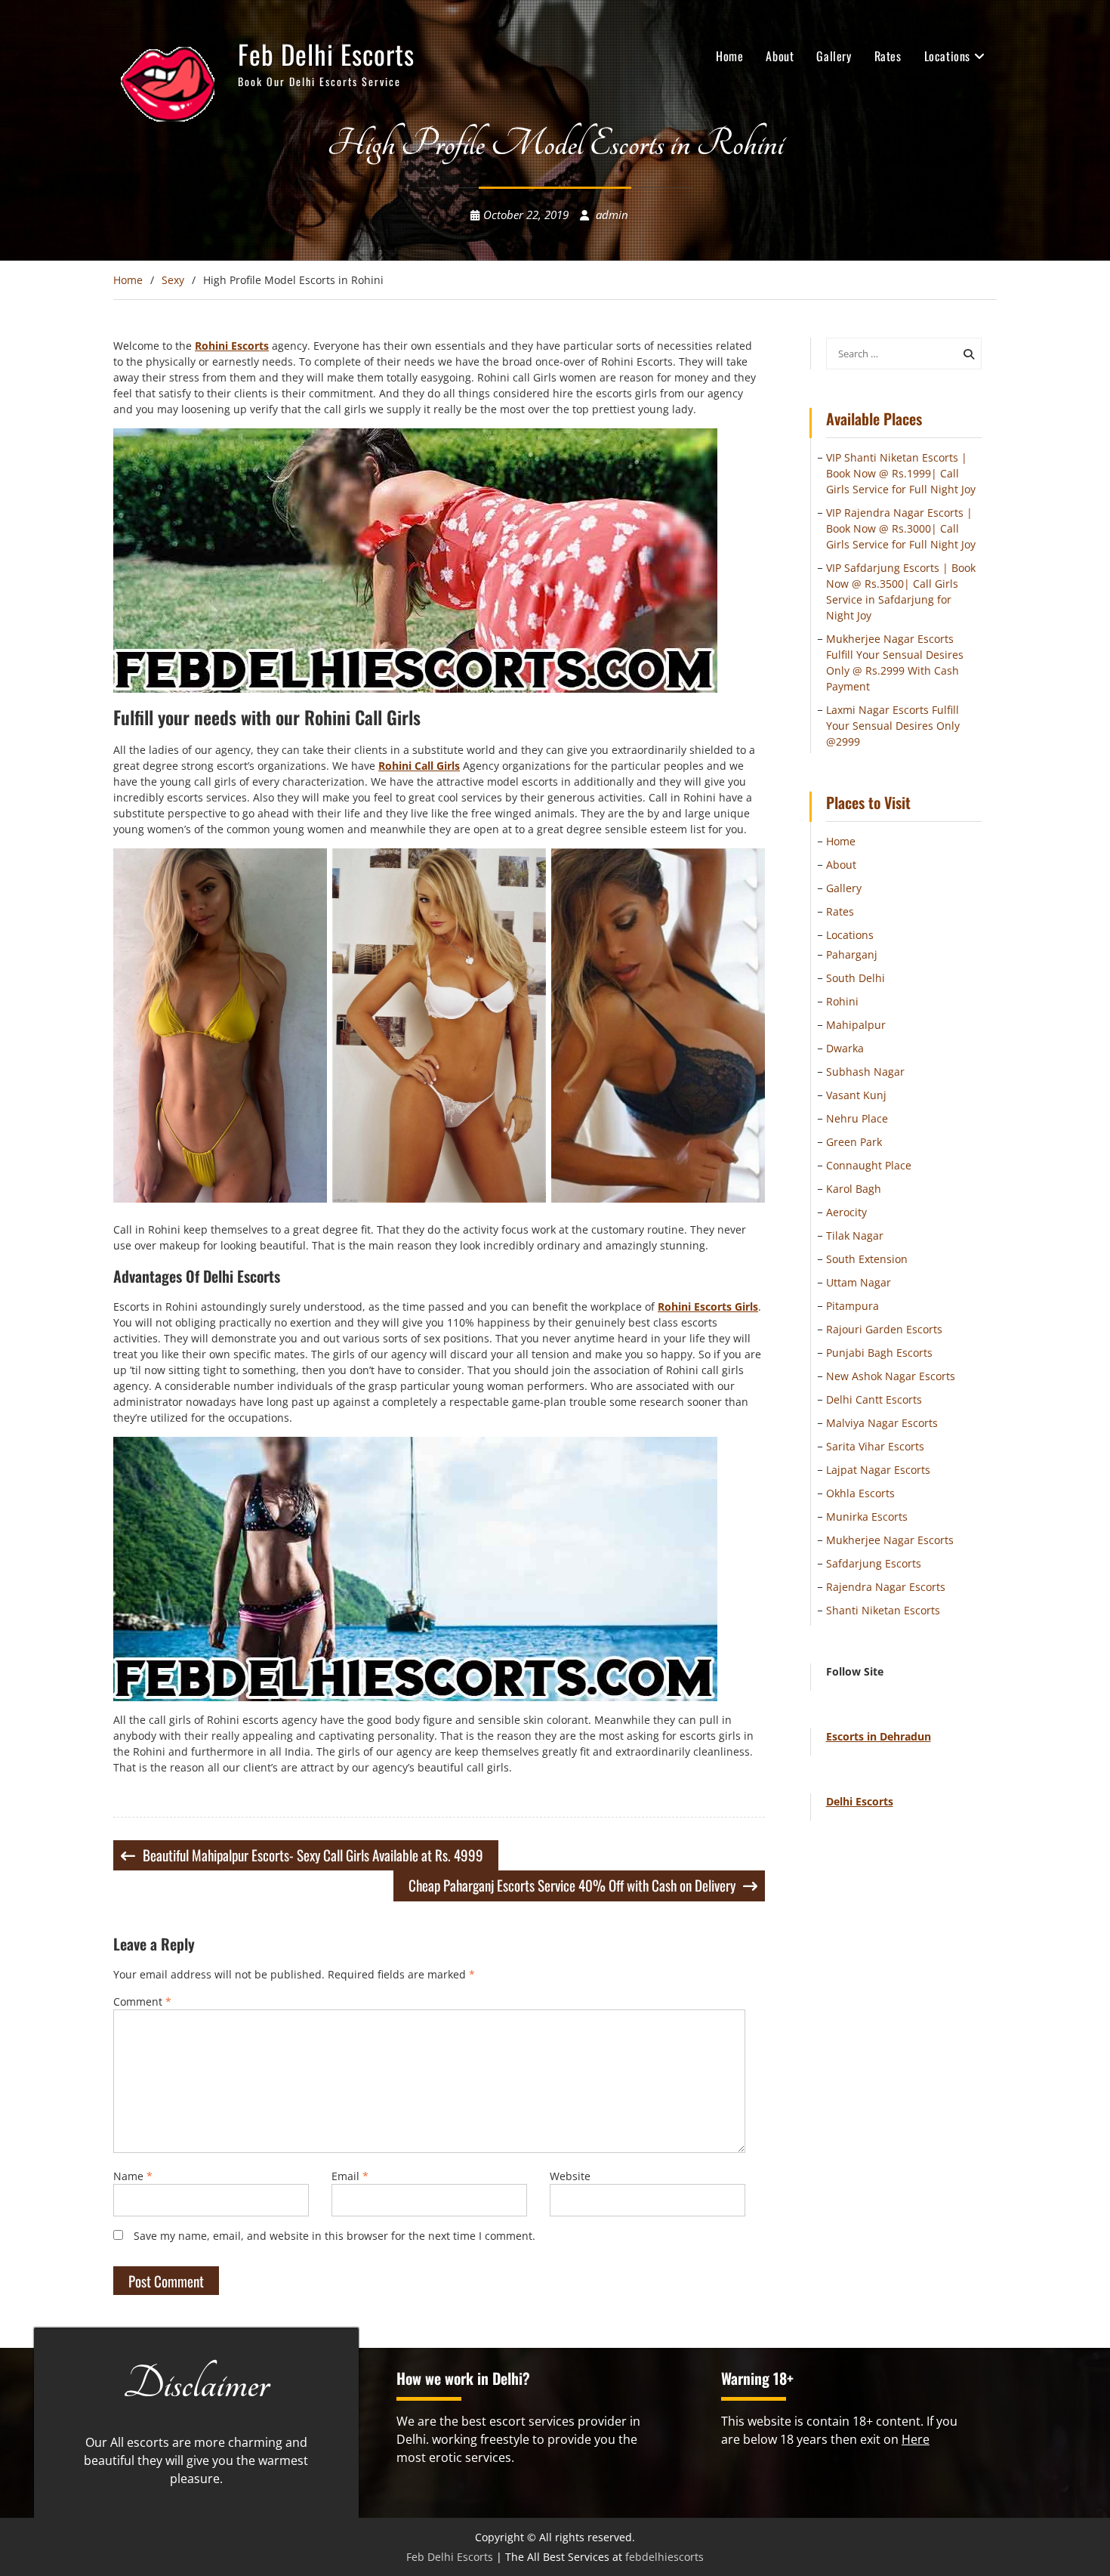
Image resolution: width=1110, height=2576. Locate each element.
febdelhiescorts (664, 2557)
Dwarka (845, 1048)
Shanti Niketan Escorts (883, 1610)
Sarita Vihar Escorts (875, 1446)
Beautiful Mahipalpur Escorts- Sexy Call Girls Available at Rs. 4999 (313, 1855)
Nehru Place (857, 1118)
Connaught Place (869, 1165)
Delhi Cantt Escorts (874, 1399)
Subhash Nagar (865, 1072)
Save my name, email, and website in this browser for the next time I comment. (335, 2236)
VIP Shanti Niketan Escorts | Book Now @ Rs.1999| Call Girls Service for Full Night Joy (901, 473)
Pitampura (853, 1306)
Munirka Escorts (867, 1517)
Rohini (842, 1001)
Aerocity (846, 1212)
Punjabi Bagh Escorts (879, 1353)
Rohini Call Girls (419, 766)
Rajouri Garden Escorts (884, 1329)
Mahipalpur (856, 1025)
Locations (947, 56)
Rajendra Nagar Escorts (886, 1587)
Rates (888, 56)
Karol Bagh (854, 1189)
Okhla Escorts (860, 1493)
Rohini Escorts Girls (708, 1307)
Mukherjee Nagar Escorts (890, 1540)
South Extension (867, 1259)
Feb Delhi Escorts (326, 54)
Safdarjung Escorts (874, 1563)
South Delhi (856, 978)
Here (916, 2439)
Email (350, 2176)
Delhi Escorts (860, 1801)
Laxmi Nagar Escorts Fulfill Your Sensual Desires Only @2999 (893, 726)
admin (612, 215)
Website (570, 2176)
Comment (142, 2001)
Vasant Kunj (856, 1095)
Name (133, 2176)
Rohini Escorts (232, 346)
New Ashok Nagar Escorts (891, 1376)
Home (729, 56)
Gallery (834, 56)
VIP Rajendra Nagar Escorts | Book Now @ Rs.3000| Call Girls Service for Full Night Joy (901, 528)
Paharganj (852, 954)
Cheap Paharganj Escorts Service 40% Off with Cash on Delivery (572, 1885)
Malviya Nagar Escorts (882, 1423)
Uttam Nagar (859, 1282)
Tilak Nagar (855, 1235)
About (780, 56)
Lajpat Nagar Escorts (878, 1470)
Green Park (854, 1142)
